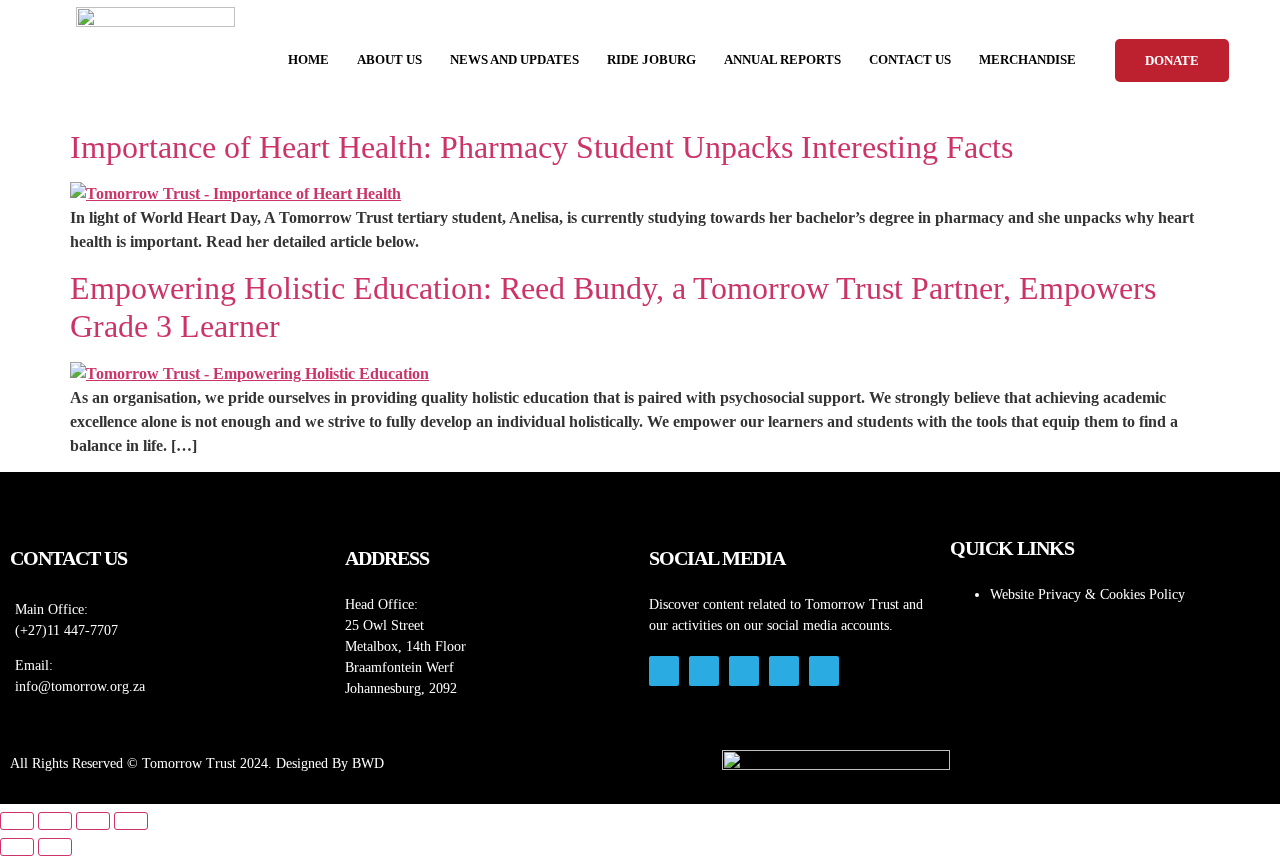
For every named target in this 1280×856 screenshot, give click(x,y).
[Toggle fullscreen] (55, 821)
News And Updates (514, 59)
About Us (389, 59)
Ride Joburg (651, 59)
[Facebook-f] (704, 671)
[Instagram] (664, 671)
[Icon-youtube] (784, 671)
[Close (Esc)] (131, 821)
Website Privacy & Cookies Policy (1087, 594)
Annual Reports (782, 59)
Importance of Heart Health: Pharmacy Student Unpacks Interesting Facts (541, 147)
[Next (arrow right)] (55, 847)
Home (308, 59)
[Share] (93, 821)
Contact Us (910, 59)
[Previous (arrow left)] (17, 847)
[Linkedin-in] (824, 671)
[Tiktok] (744, 671)
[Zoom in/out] (17, 821)
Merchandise (1027, 59)
